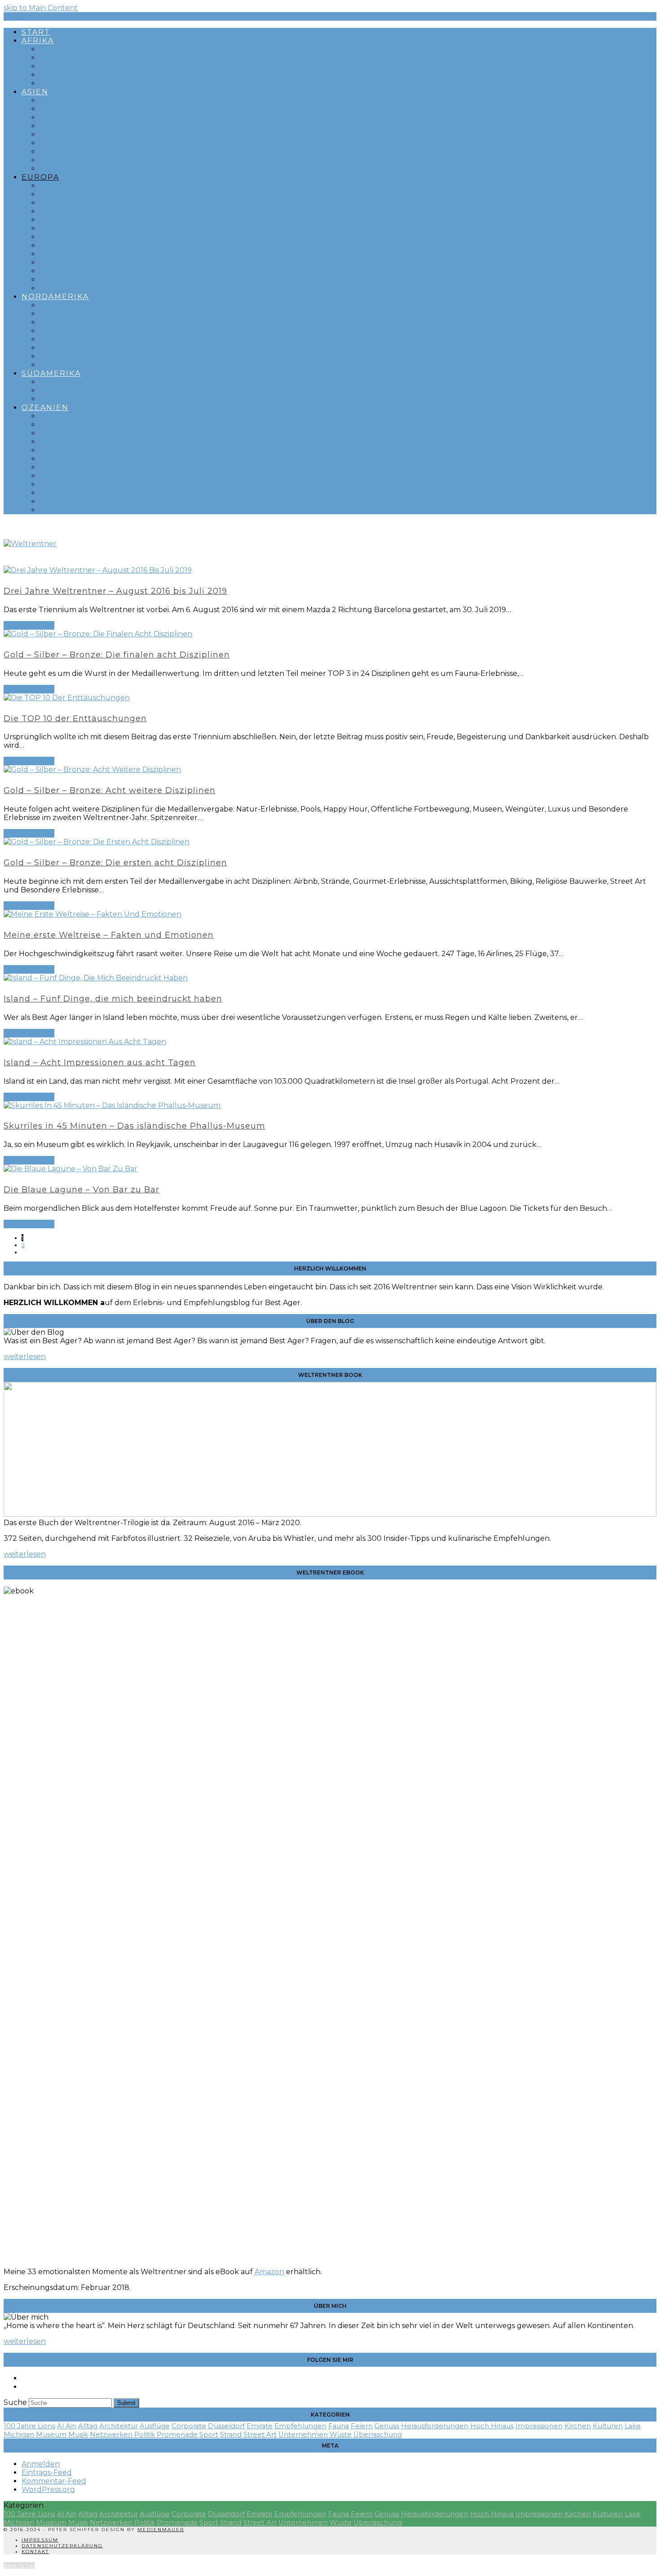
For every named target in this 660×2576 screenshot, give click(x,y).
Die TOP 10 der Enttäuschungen (75, 719)
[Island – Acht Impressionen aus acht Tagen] (85, 1042)
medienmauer (161, 2530)
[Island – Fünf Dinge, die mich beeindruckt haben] (96, 978)
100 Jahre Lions (29, 2426)
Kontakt (35, 2552)
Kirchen (578, 2426)
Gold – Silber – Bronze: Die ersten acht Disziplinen (115, 863)
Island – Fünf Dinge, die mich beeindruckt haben (113, 999)
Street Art (260, 2435)
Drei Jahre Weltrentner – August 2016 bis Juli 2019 (115, 591)
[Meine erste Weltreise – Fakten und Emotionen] (92, 914)
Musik (78, 2435)
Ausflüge (155, 2426)
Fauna (339, 2426)
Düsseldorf (226, 2426)
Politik (145, 2435)
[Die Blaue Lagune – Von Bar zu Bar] (70, 1169)
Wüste (341, 2435)
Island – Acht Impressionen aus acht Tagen (100, 1063)
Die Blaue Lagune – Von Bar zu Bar (81, 1190)
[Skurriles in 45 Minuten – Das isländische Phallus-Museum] (112, 1105)
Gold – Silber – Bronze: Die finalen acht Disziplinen (117, 655)
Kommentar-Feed (54, 2481)
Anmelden (41, 2464)
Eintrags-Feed (47, 2472)
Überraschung (378, 2435)
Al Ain (67, 2426)
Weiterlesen (29, 625)
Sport (209, 2435)
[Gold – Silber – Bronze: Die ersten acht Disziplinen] (97, 842)
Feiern (362, 2426)
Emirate (260, 2426)
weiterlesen (25, 1356)
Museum (51, 2435)
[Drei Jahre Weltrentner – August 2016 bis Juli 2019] (98, 570)
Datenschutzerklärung (62, 2546)
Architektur (119, 2426)
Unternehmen (303, 2435)
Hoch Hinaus (492, 2426)
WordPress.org (48, 2490)
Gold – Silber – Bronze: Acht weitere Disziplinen (110, 790)
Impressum (40, 2540)
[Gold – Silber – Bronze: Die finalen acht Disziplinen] (98, 634)
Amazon (269, 2272)
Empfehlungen (300, 2426)
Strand (231, 2435)
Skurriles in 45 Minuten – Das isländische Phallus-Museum (134, 1126)
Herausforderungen (435, 2426)
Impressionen (539, 2426)
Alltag (88, 2426)
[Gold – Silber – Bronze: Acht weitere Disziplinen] (92, 770)
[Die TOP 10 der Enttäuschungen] (67, 698)
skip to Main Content (41, 8)
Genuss (387, 2426)
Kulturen (608, 2426)
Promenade (177, 2435)
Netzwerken (111, 2435)
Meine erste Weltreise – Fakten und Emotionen (109, 935)
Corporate (189, 2426)
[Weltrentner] (30, 544)
